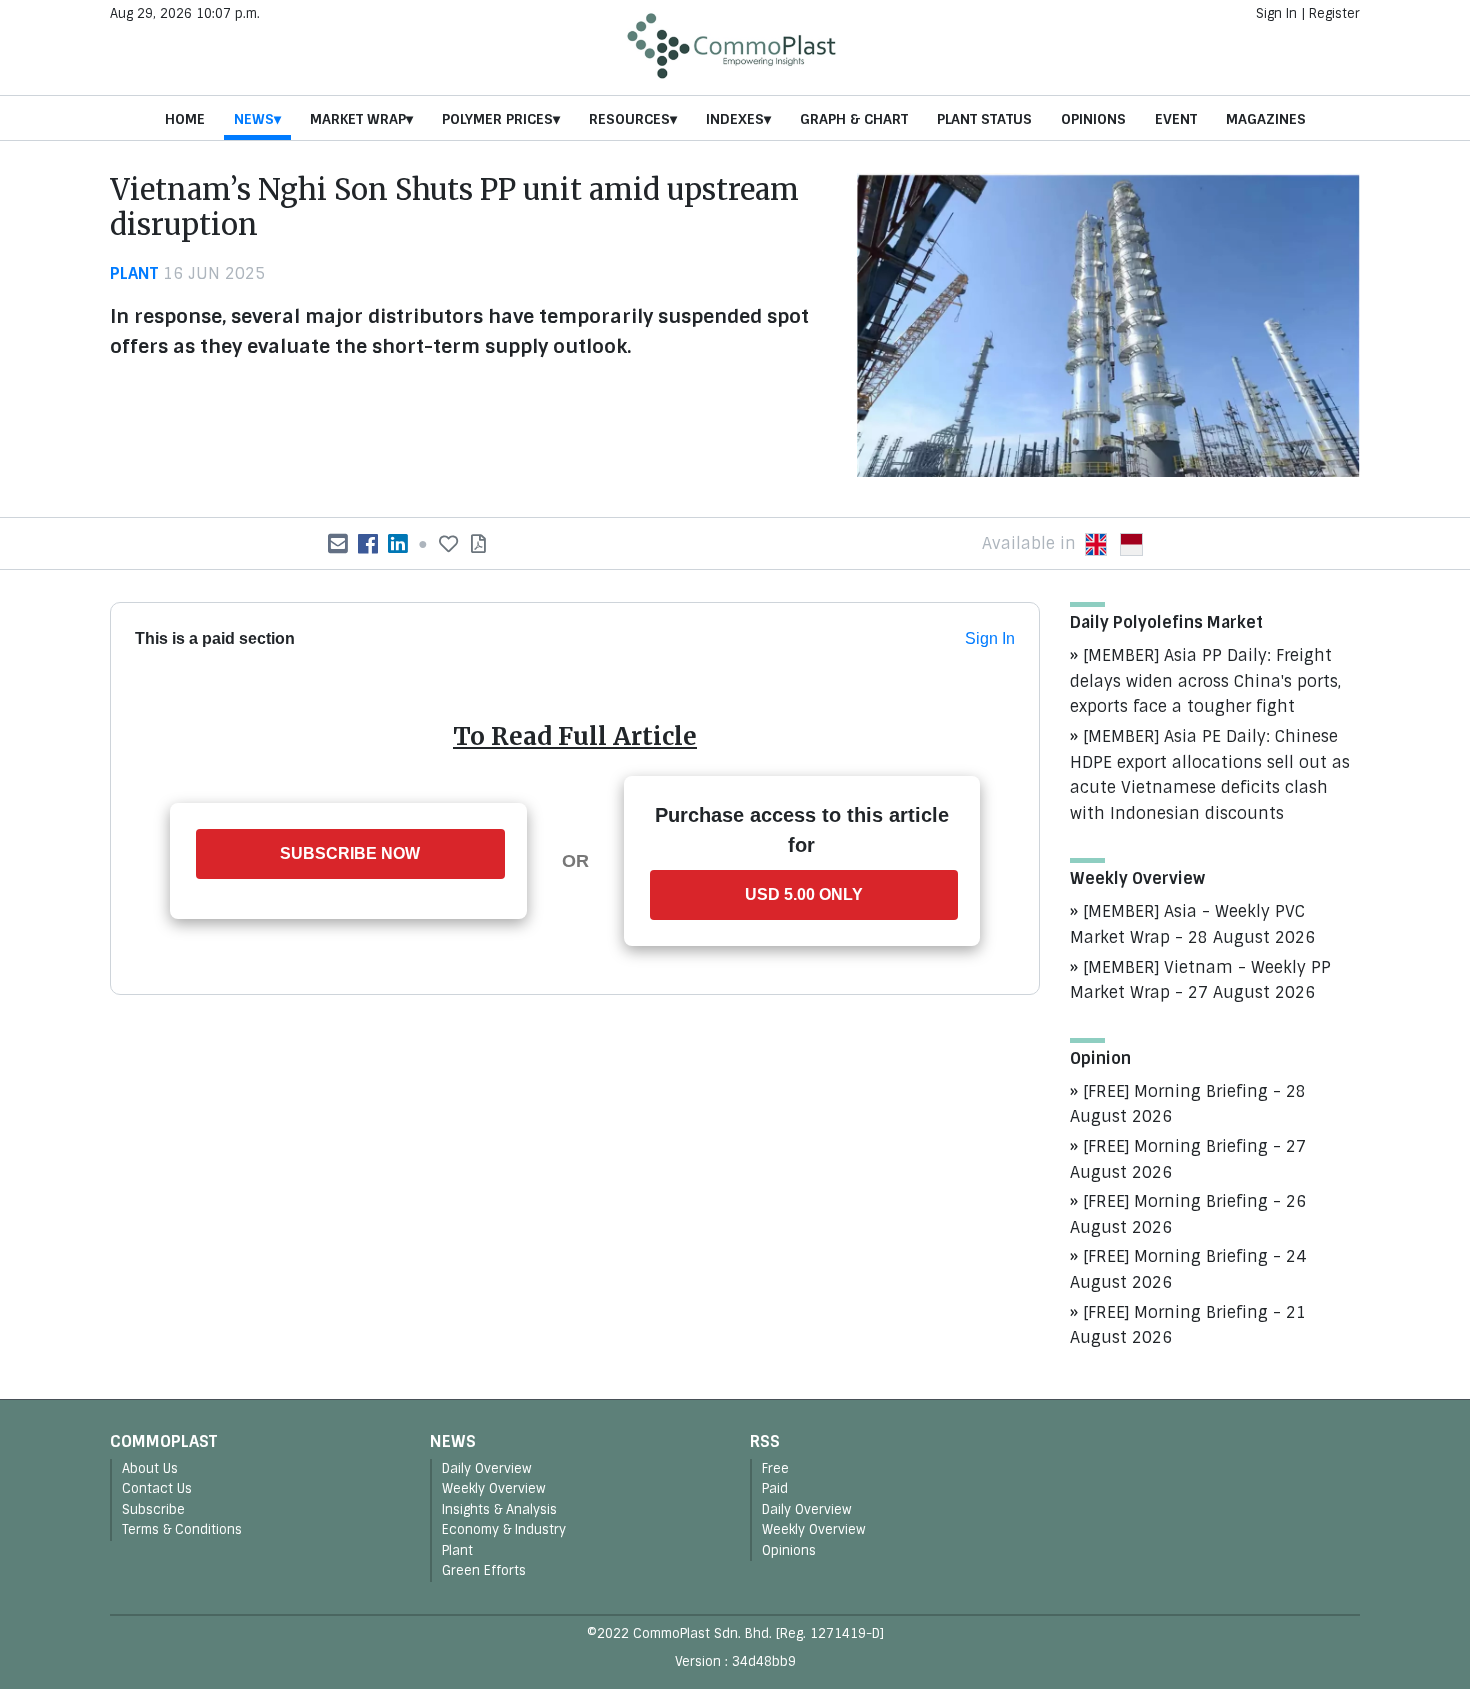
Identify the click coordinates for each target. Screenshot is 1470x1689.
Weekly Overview (494, 1488)
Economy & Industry (504, 1529)
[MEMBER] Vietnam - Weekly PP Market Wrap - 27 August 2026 (1200, 980)
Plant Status (984, 119)
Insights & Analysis (499, 1509)
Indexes (735, 119)
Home (185, 119)
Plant (457, 1550)
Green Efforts (484, 1570)
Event (1176, 119)
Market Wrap (358, 119)
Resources (629, 119)
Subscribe (153, 1509)
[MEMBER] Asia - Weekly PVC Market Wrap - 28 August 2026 (1192, 924)
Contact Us (157, 1488)
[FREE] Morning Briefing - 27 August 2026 (1188, 1159)
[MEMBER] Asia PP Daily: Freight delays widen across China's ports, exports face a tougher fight (1205, 681)
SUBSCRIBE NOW (350, 853)
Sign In (1276, 13)
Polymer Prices (497, 119)
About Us (150, 1468)
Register (1334, 13)
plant (134, 273)
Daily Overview (487, 1468)
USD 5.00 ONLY (804, 894)
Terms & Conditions (182, 1529)
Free (775, 1468)
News (254, 119)
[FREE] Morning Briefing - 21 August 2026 (1188, 1325)
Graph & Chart (854, 119)
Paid (775, 1488)
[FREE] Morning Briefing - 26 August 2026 (1188, 1214)
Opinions (1093, 119)
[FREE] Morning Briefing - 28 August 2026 (1188, 1104)
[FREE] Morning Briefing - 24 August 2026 (1188, 1269)
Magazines (1266, 119)
